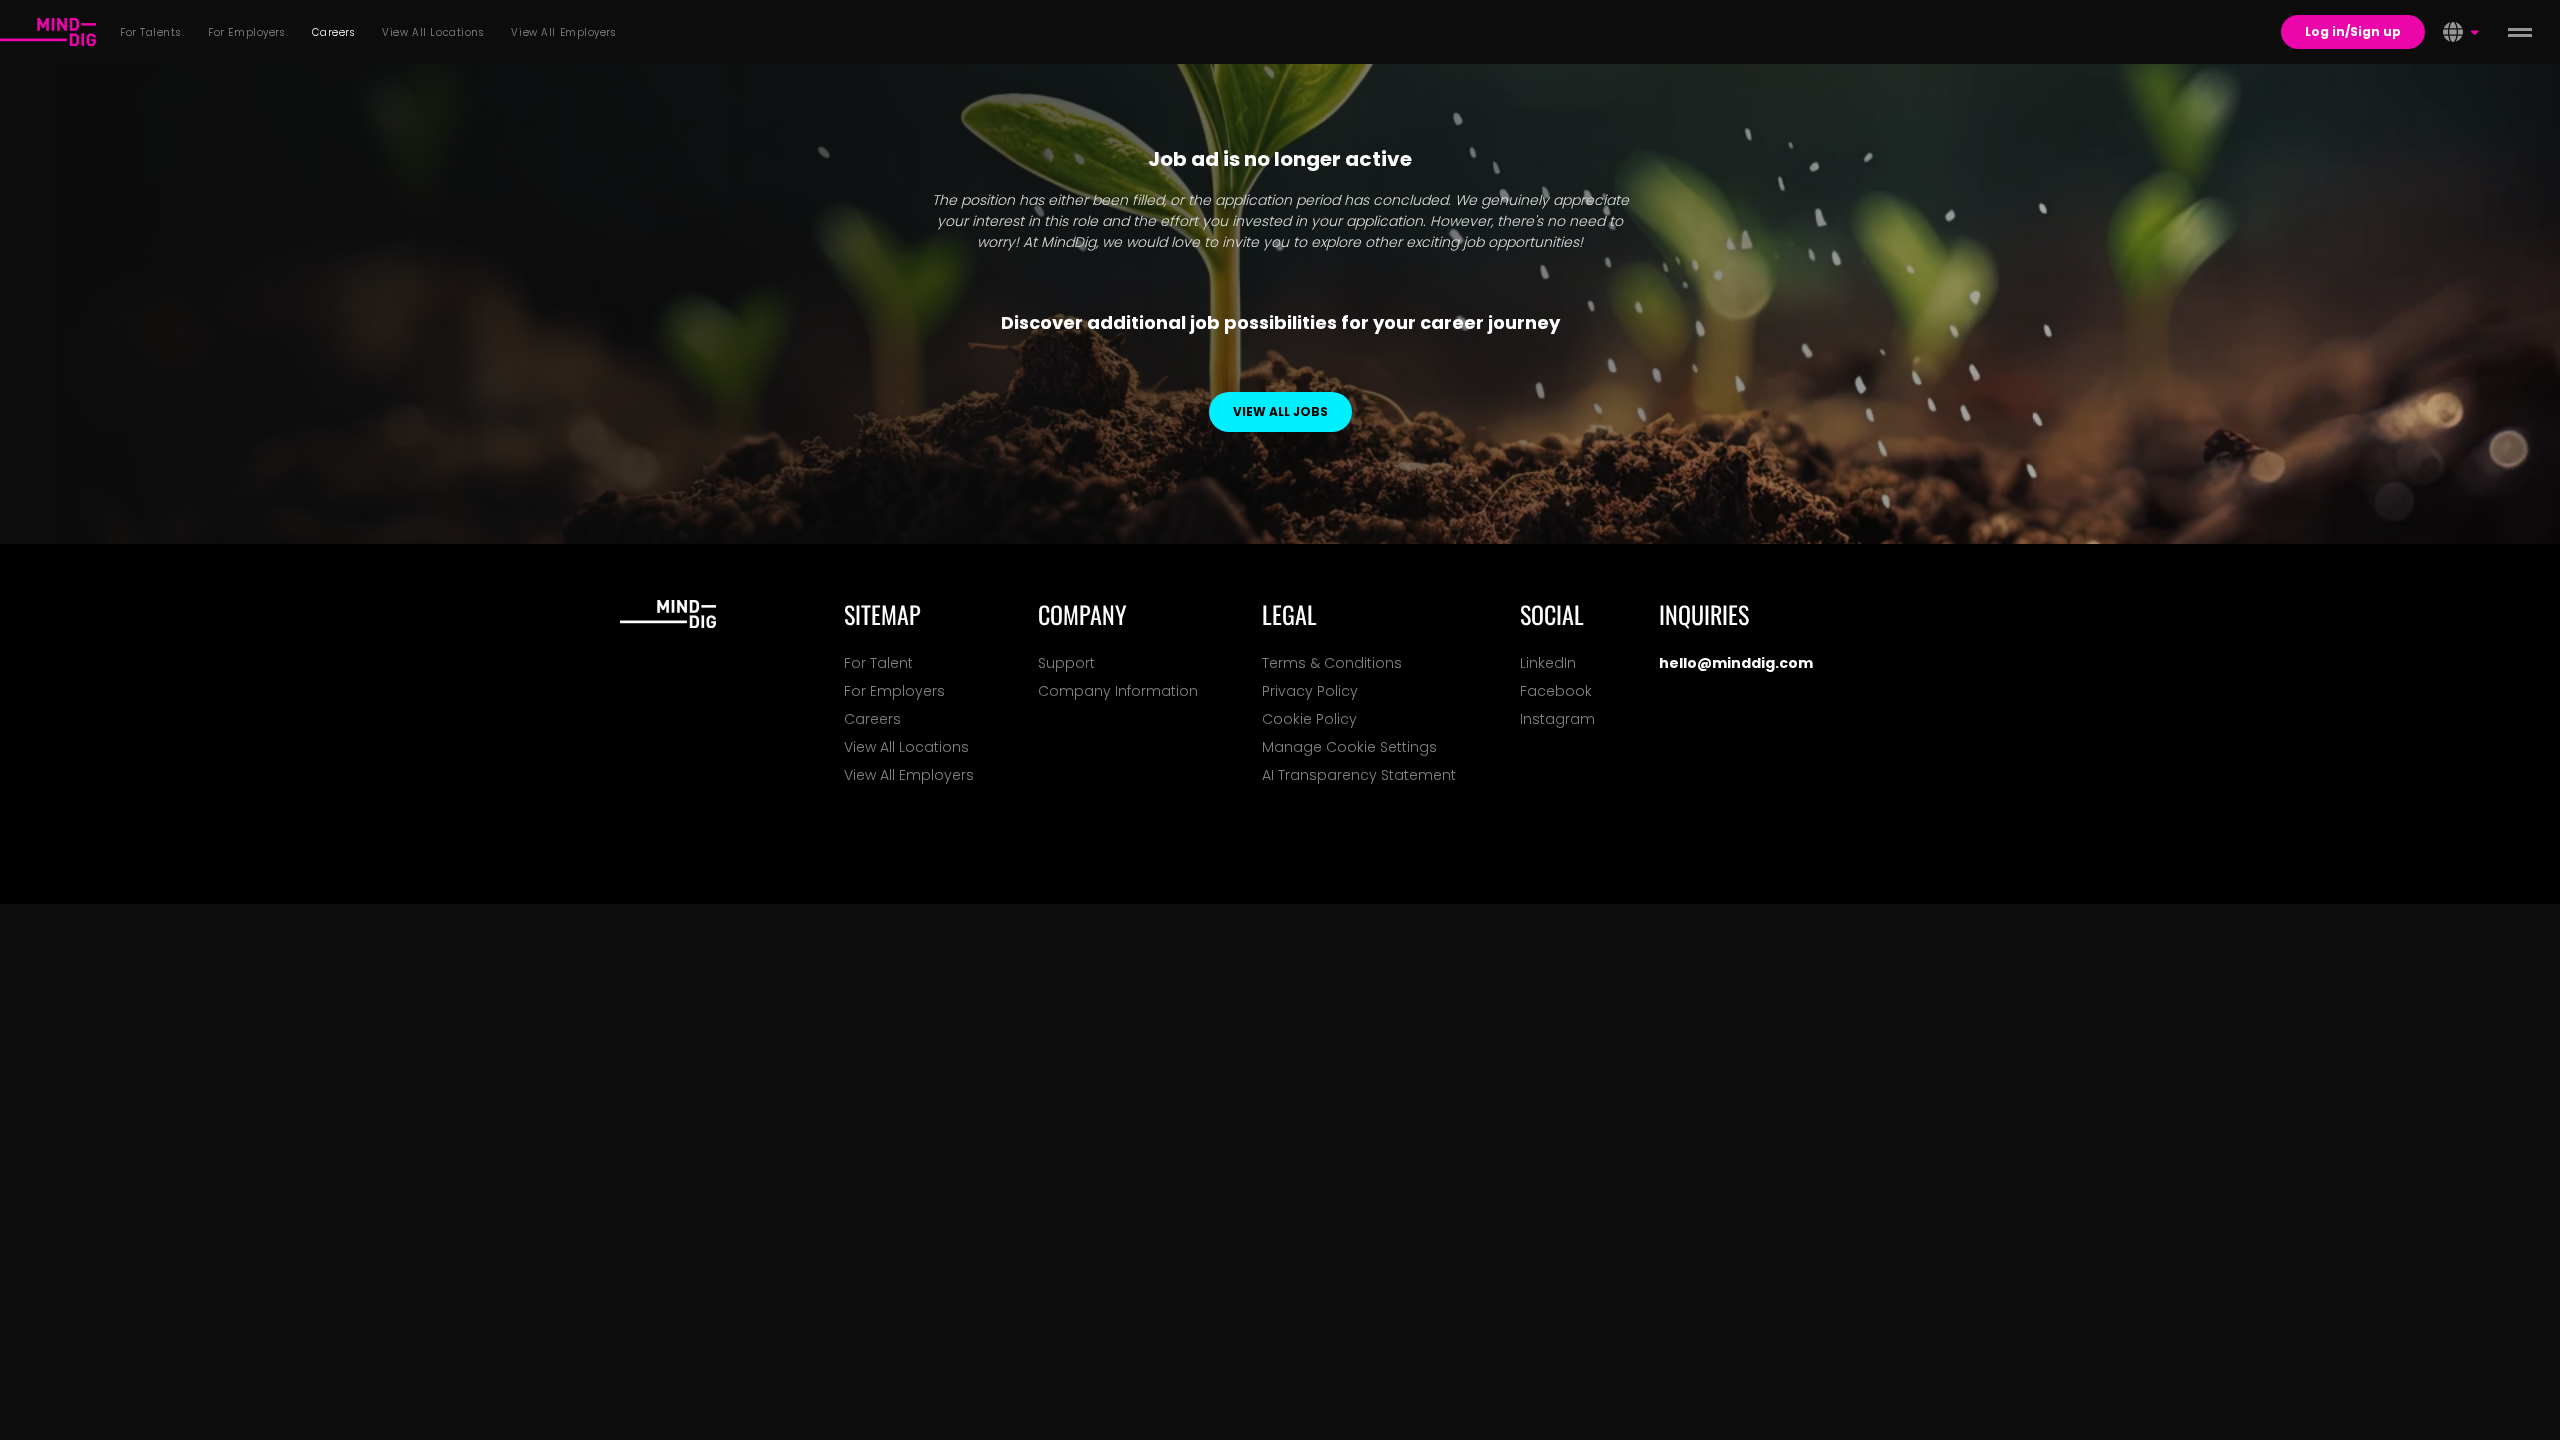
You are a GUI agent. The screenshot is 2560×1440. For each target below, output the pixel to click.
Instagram (1557, 719)
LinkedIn (1548, 663)
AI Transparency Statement (1359, 775)
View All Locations (906, 747)
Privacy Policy (1310, 691)
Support (1066, 663)
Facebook (1556, 691)
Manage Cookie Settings (1349, 747)
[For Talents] (48, 32)
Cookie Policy (1309, 719)
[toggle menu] (2520, 32)
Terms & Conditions (1332, 663)
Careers (872, 719)
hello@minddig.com (1736, 663)
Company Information (1118, 691)
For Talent (878, 663)
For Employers (894, 691)
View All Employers (909, 775)
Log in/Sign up (2353, 31)
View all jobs (1280, 411)
